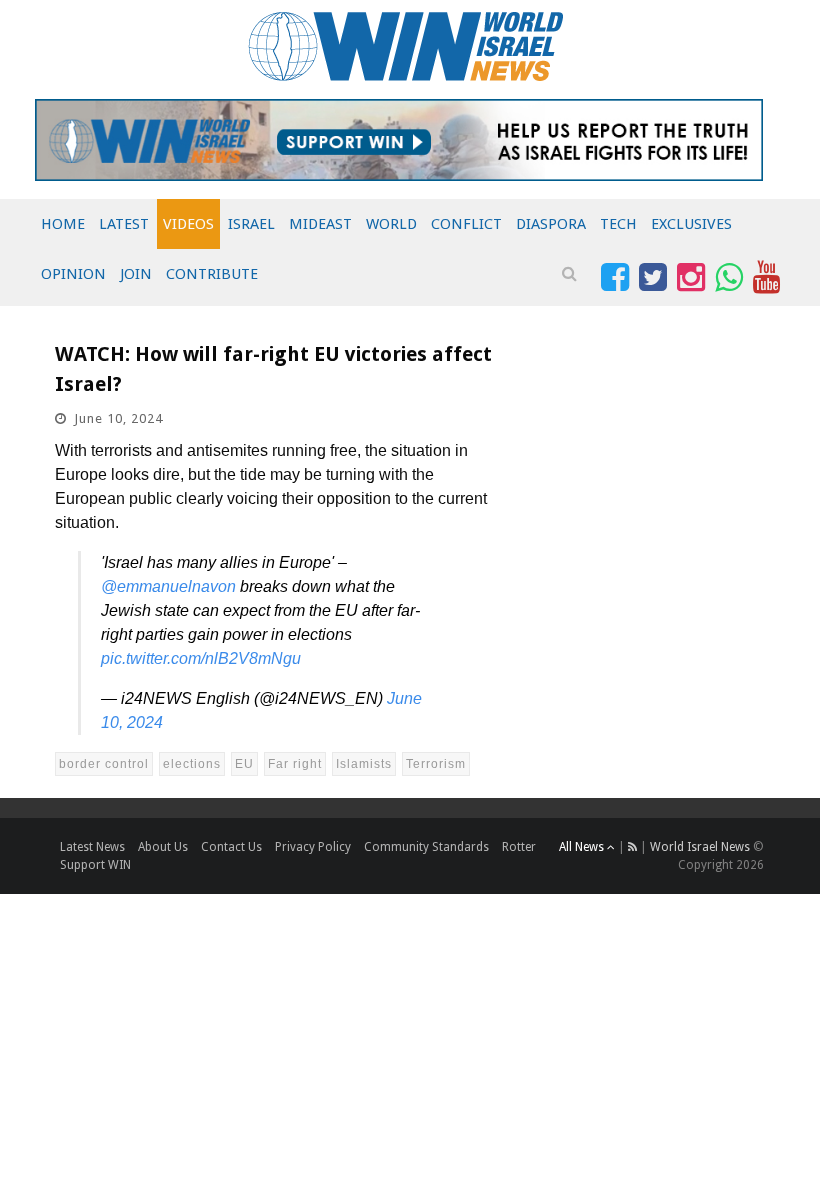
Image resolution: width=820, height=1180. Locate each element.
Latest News (92, 847)
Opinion (73, 274)
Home (63, 224)
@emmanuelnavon (168, 586)
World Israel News (700, 847)
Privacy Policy (313, 847)
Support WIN (95, 865)
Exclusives (691, 224)
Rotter (519, 847)
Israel (251, 224)
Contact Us (231, 847)
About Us (163, 847)
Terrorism (436, 764)
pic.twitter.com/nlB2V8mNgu (201, 658)
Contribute (212, 274)
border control (104, 764)
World (391, 224)
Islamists (364, 764)
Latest (124, 224)
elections (192, 764)
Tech (618, 224)
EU (244, 764)
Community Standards (426, 847)
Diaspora (551, 224)
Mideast (320, 224)
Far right (295, 764)
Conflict (466, 224)
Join (136, 274)
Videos (188, 224)
